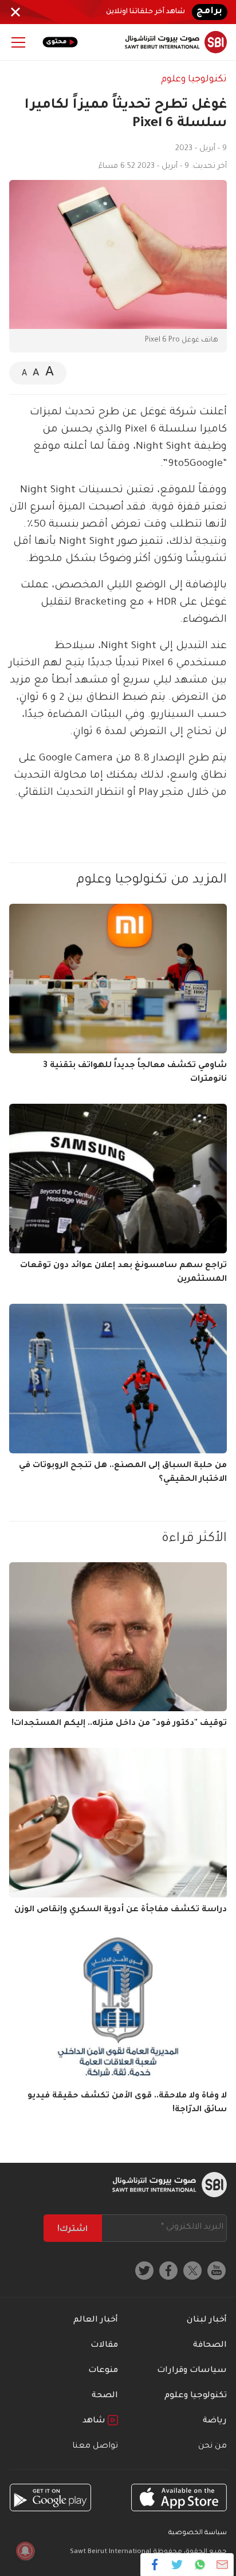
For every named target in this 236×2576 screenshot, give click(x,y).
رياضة (215, 2421)
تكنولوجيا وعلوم (194, 80)
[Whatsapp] (200, 2565)
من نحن (213, 2446)
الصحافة (210, 2346)
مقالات (104, 2346)
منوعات (103, 2371)
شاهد (95, 2421)
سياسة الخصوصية (198, 2533)
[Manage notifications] (25, 2551)
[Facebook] (155, 2565)
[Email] (222, 2565)
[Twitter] (177, 2565)
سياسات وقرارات (192, 2371)
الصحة (105, 2396)
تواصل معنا (95, 2446)
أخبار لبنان (207, 2320)
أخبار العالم (96, 2320)
